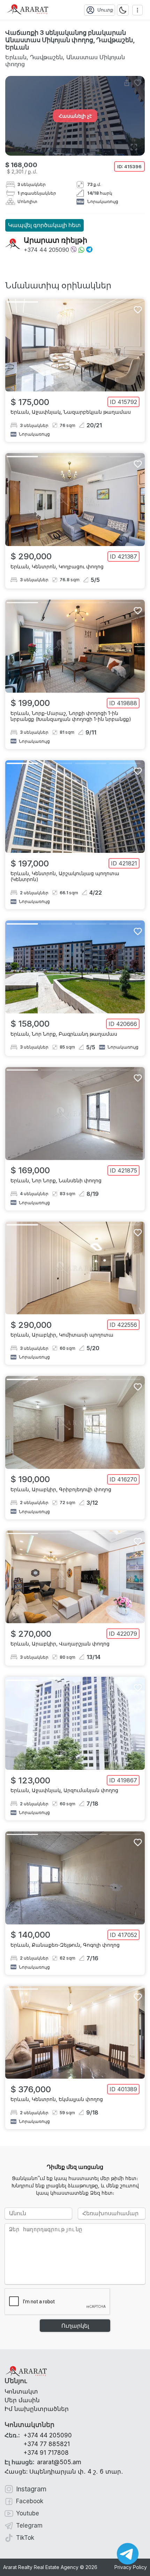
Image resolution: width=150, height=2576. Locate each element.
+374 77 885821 (47, 2444)
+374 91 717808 (46, 2453)
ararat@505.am (43, 2462)
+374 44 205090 (46, 250)
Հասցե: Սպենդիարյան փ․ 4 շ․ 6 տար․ (64, 2472)
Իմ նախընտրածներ (37, 2409)
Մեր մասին (22, 2400)
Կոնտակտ (21, 2391)
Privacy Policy (131, 2567)
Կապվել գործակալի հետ (44, 225)
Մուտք (105, 10)
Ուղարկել (75, 2326)
